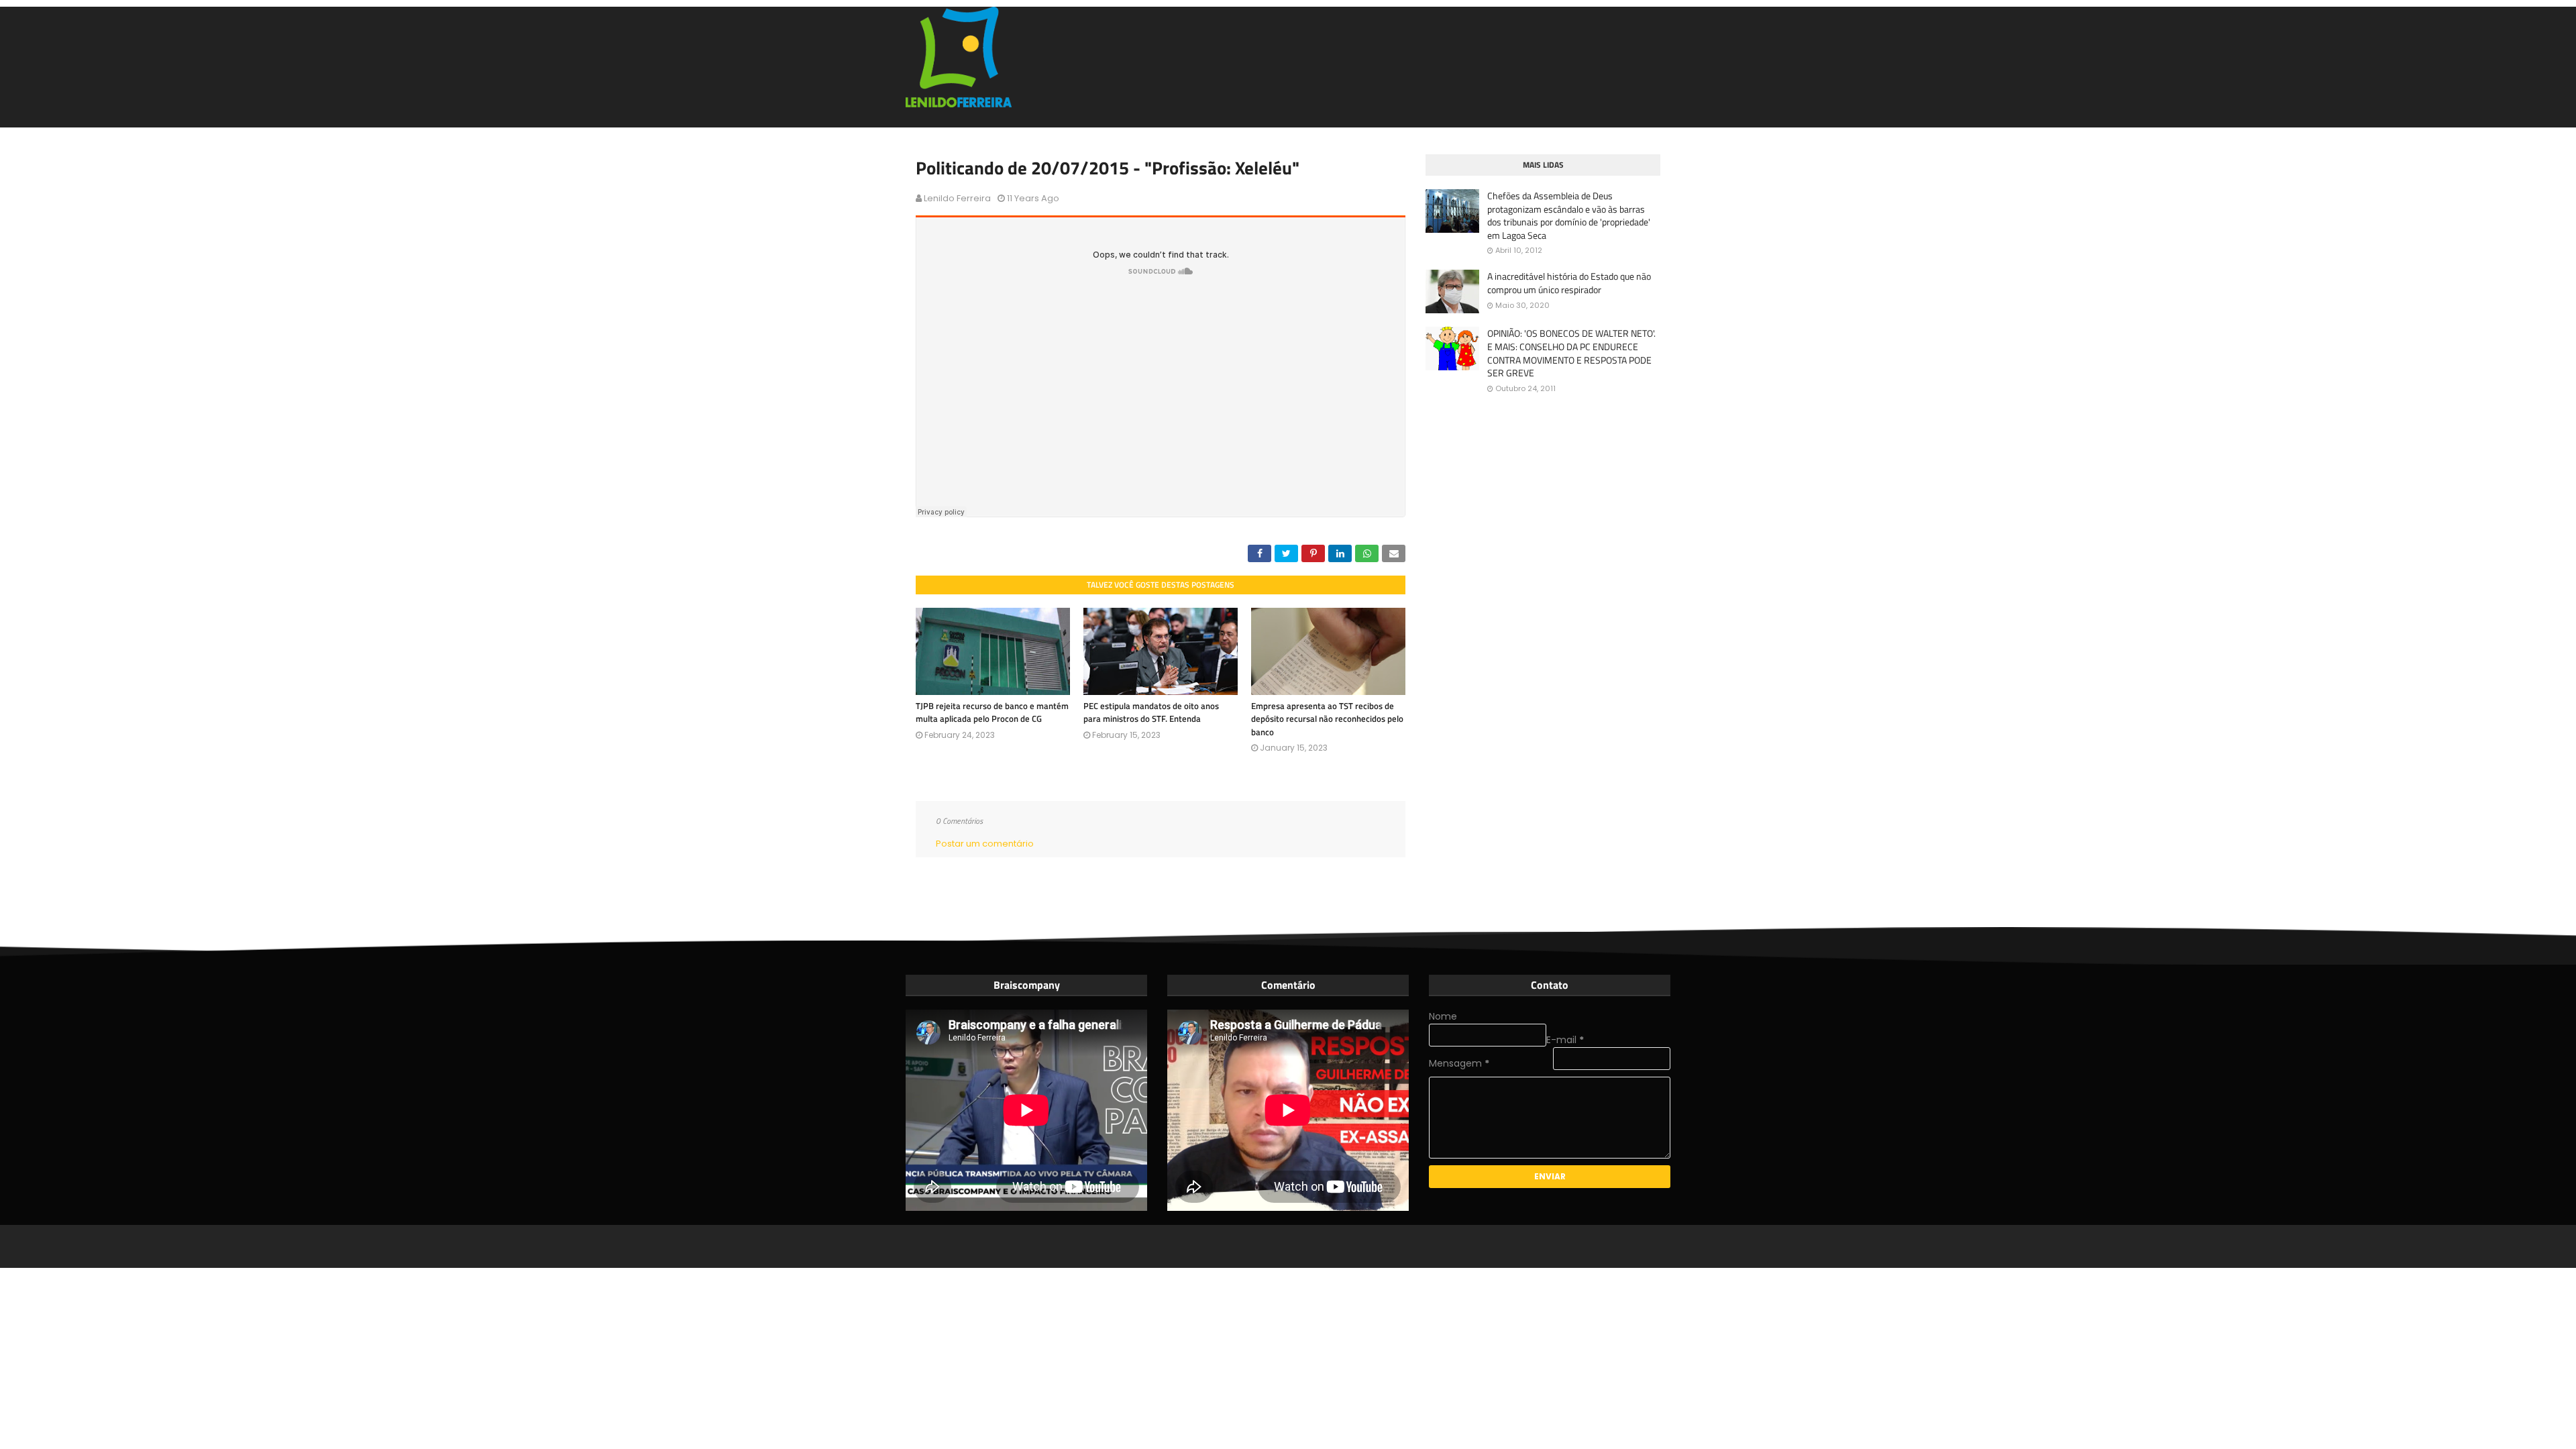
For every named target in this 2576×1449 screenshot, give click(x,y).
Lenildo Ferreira (957, 198)
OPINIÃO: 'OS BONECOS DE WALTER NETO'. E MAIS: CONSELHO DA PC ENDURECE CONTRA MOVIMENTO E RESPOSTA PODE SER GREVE (1571, 353)
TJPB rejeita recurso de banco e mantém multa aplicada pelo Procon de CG (992, 712)
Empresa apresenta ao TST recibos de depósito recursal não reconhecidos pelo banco (1327, 719)
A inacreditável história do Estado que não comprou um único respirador (1569, 283)
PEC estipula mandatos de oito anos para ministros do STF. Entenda (1151, 712)
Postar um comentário (985, 844)
